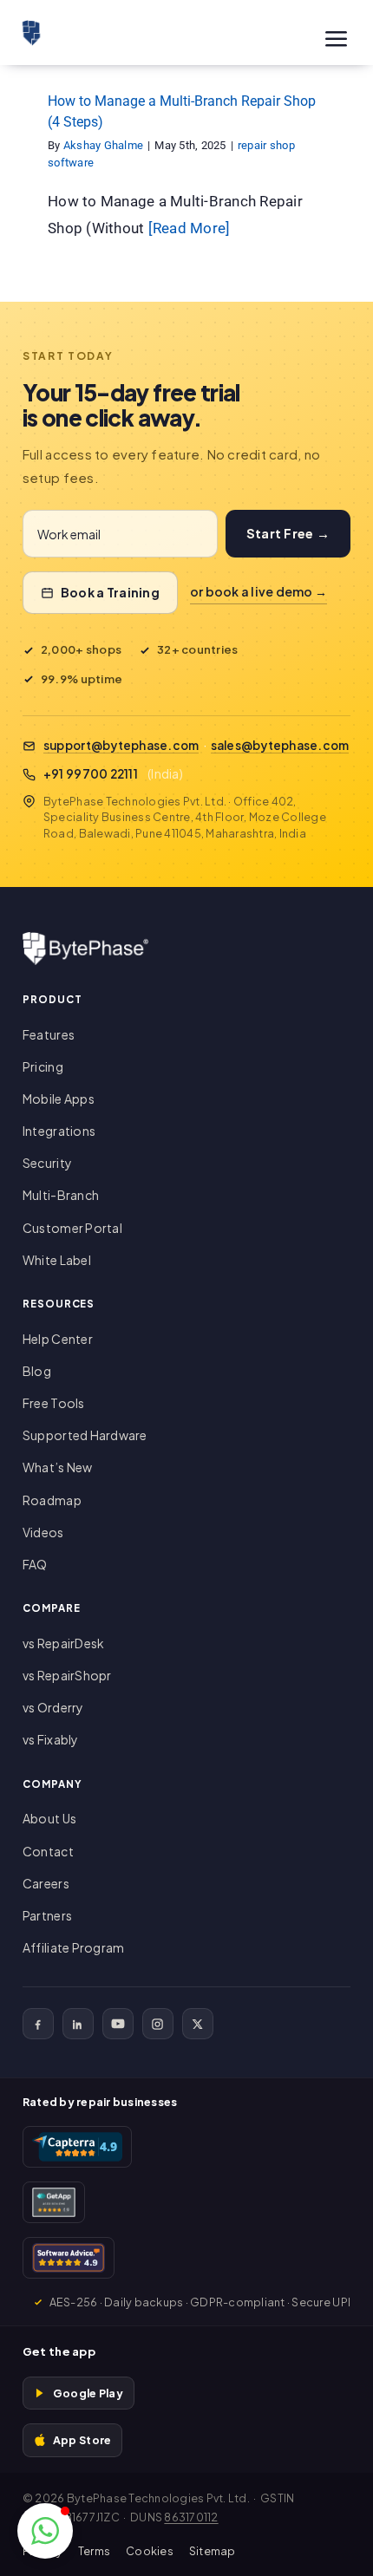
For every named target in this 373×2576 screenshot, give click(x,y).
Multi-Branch (61, 1195)
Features (49, 1034)
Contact (48, 1851)
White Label (57, 1260)
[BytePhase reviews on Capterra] (77, 2147)
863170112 (191, 2517)
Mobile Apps (59, 1099)
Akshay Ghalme (103, 145)
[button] (45, 2531)
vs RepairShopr (67, 1675)
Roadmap (52, 1500)
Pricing (43, 1066)
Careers (46, 1883)
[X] (198, 2024)
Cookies (150, 2551)
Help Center (58, 1339)
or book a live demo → (258, 591)
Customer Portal (72, 1228)
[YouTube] (118, 2024)
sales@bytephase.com (280, 745)
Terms (94, 2551)
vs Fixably (51, 1739)
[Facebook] (38, 2024)
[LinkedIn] (78, 2024)
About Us (49, 1818)
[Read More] (190, 228)
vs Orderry (53, 1707)
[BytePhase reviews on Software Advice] (69, 2258)
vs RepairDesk (63, 1643)
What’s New (58, 1467)
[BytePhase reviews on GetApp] (54, 2202)
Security (47, 1163)
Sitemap (213, 2551)
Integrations (59, 1131)
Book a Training (110, 592)
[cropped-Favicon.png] (31, 27)
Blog (37, 1371)
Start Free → (288, 533)
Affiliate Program (73, 1947)
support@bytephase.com (121, 745)
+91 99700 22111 (91, 774)
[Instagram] (158, 2024)
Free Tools (54, 1403)
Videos (43, 1532)
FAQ (35, 1564)
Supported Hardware (85, 1435)
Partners (47, 1915)
